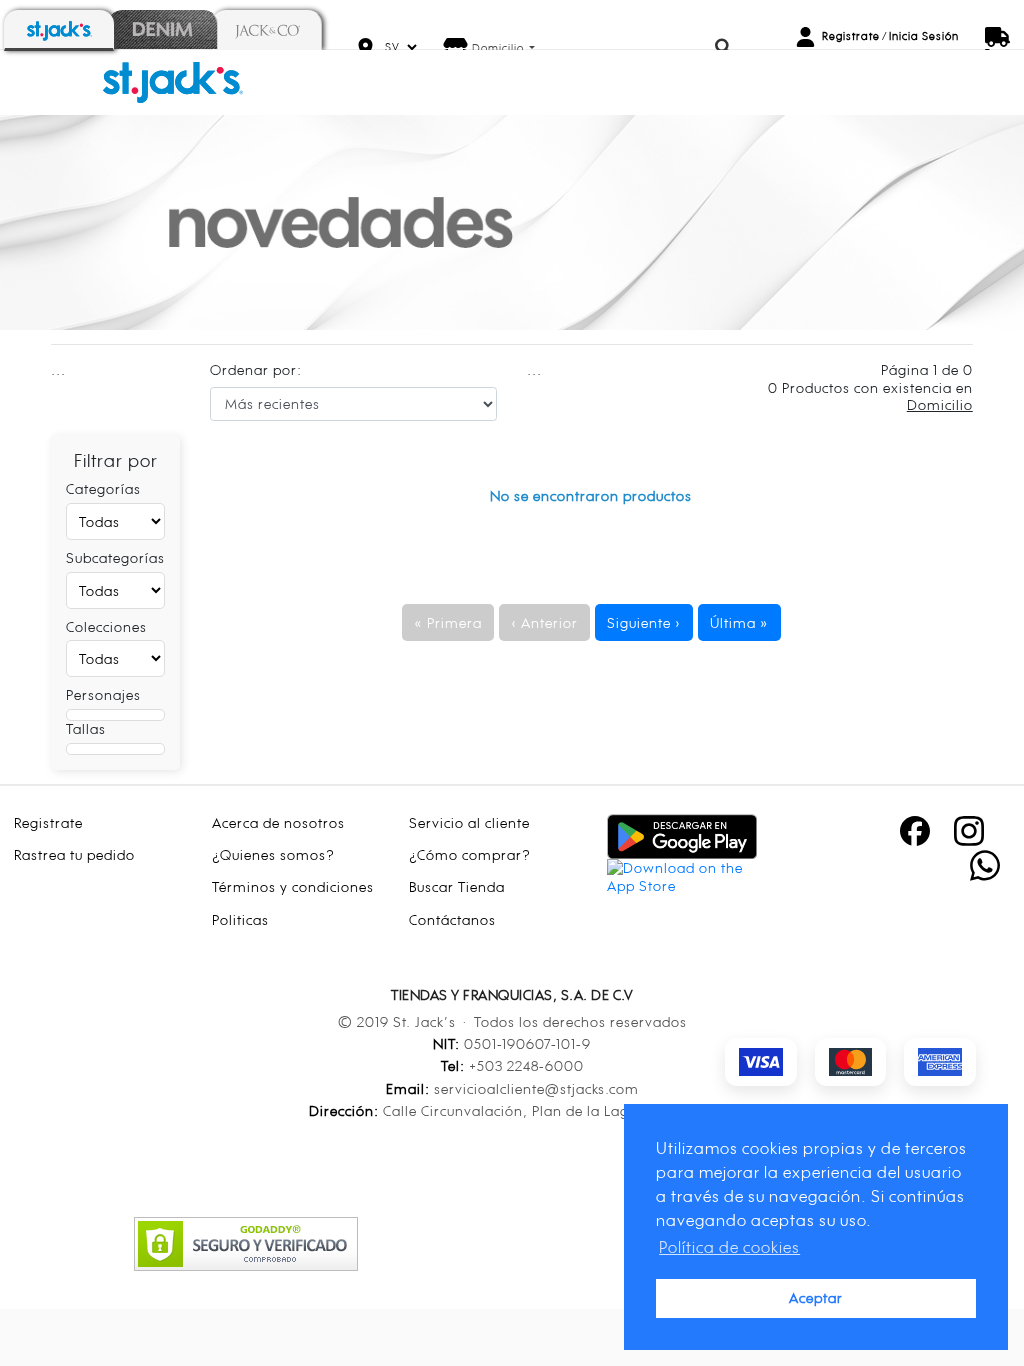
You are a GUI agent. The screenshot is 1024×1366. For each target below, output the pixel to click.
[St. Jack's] (173, 81)
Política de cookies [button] (729, 1247)
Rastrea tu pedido (74, 854)
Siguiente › (644, 622)
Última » (739, 622)
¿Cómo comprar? (470, 854)
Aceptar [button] (816, 1297)
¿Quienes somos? (273, 854)
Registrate (851, 36)
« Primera (448, 622)
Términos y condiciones (293, 886)
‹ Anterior (544, 622)
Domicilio (499, 48)
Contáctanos (452, 919)
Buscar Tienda (457, 886)
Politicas (240, 919)
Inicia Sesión (924, 36)
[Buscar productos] (724, 48)
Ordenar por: (256, 369)
